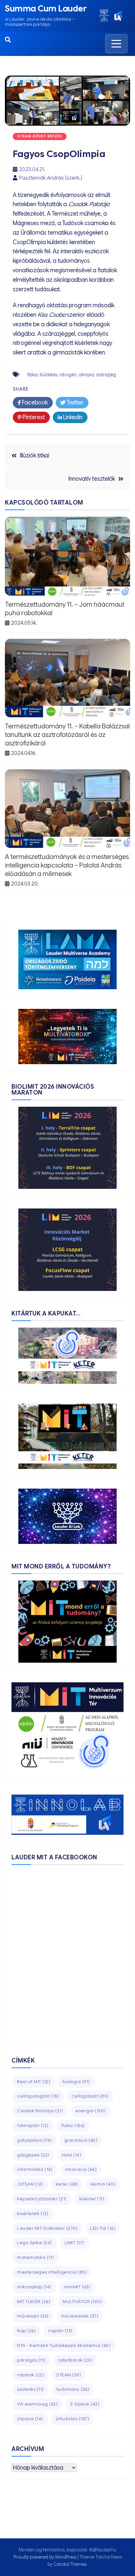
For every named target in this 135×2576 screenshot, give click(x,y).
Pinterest (33, 417)
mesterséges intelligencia (52, 2272)
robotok (30, 2375)
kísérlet (92, 2199)
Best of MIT (34, 2082)
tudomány (73, 2389)
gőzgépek (33, 2155)
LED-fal (103, 2228)
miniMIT (77, 2287)
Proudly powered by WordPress (46, 2557)
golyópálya (34, 2140)
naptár (60, 2331)
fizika (33, 375)
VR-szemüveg (37, 2404)
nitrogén (68, 375)
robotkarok (75, 2360)
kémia (103, 2184)
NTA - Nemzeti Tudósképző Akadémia (64, 2345)
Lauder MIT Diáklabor (47, 2228)
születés (30, 2389)
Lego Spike (35, 2243)
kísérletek (33, 2214)
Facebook (34, 402)
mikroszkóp (34, 2287)
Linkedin (72, 417)
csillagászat (90, 2096)
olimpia (86, 375)
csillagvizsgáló (38, 2096)
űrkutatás (73, 2419)
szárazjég (106, 375)
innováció (81, 2169)
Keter (67, 2184)
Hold (72, 2155)
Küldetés (48, 375)
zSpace (30, 2419)
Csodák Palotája (40, 2111)
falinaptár (33, 2126)
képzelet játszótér (42, 2199)
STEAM (69, 2375)
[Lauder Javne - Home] (104, 16)
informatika (35, 2169)
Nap (26, 2331)
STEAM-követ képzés (40, 136)
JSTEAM (30, 2184)
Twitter (75, 402)
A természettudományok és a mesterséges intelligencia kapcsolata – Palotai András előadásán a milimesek (67, 865)
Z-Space (85, 2404)
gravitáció (81, 2140)
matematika (36, 2257)
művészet (33, 2316)
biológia (76, 2082)
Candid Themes (70, 2564)
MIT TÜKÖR (34, 2302)
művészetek (80, 2316)
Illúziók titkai (35, 456)
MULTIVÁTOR (82, 2302)
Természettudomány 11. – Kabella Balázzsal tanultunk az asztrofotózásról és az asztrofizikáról (67, 735)
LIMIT (75, 2243)
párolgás (31, 2360)
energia (91, 2111)
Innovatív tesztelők (92, 479)
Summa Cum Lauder (46, 9)
